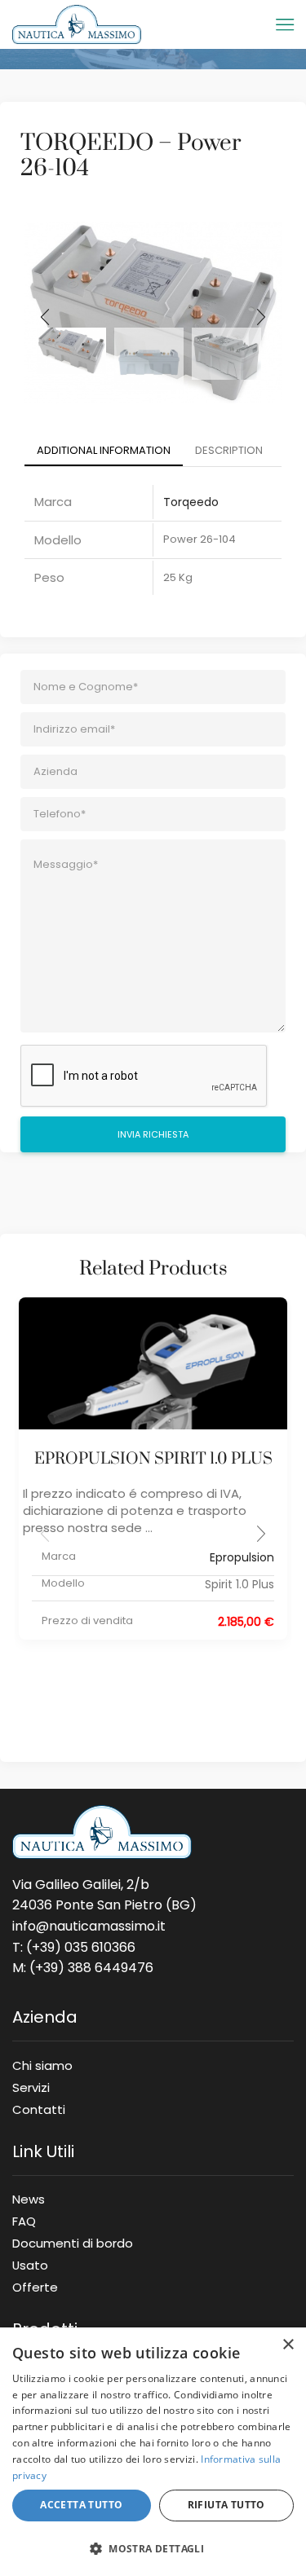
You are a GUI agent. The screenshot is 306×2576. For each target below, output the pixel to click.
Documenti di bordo (73, 2243)
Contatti (39, 2107)
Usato (30, 2265)
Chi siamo (42, 2065)
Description (229, 450)
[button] (261, 1534)
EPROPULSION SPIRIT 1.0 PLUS (153, 1459)
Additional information (104, 450)
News (29, 2199)
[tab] (104, 451)
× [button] (288, 2345)
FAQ (24, 2221)
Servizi (31, 2087)
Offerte (35, 2284)
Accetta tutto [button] (81, 2505)
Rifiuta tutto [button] (226, 2505)
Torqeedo (191, 502)
